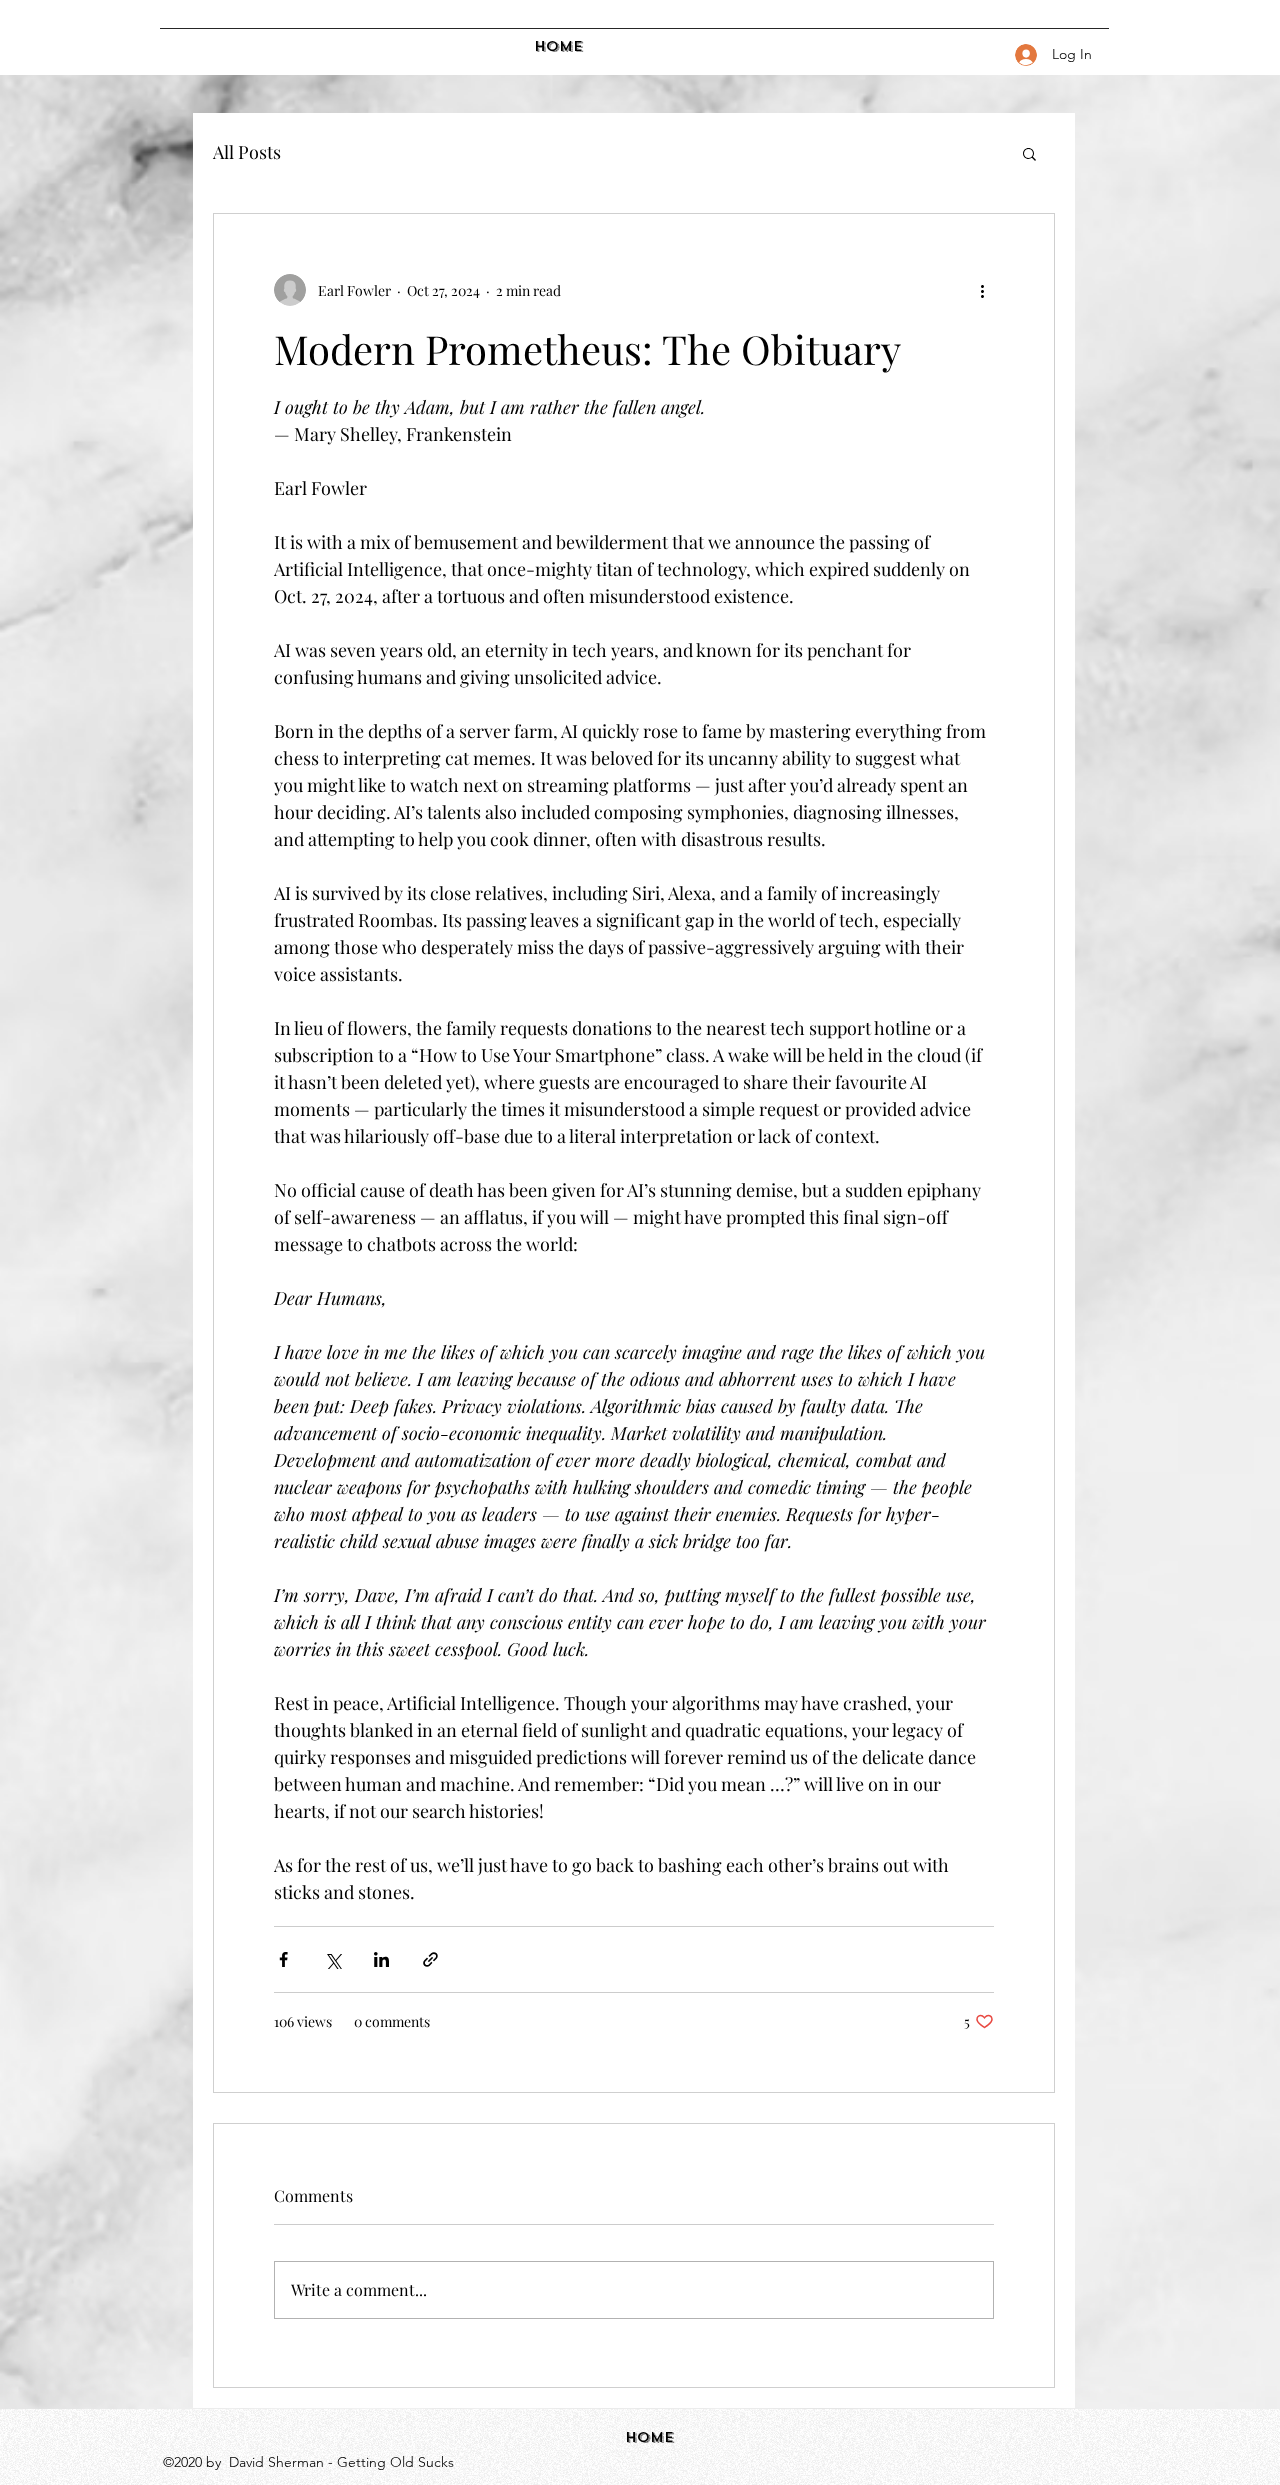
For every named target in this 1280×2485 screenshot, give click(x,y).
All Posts (247, 152)
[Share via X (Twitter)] (332, 1959)
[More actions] (982, 290)
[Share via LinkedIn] (381, 1959)
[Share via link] (430, 1959)
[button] (1029, 153)
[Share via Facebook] (283, 1959)
